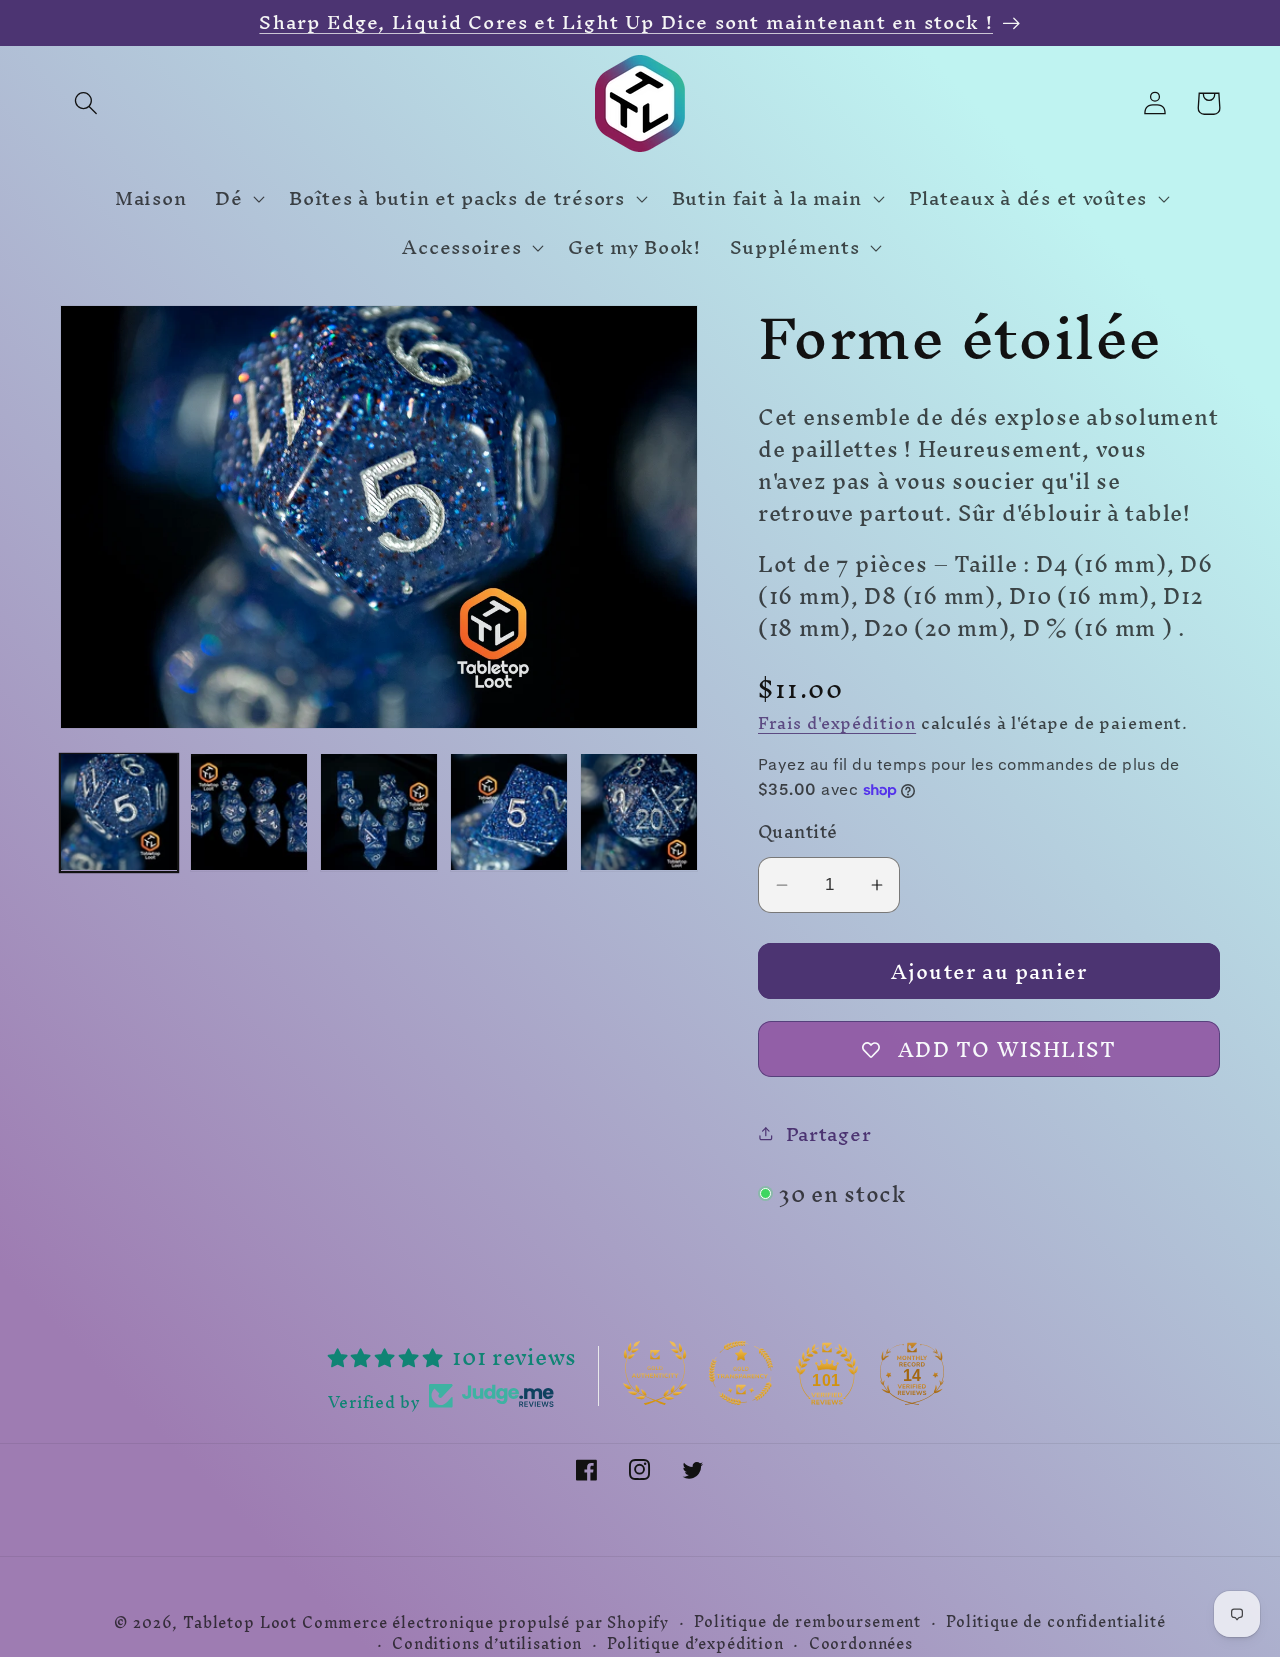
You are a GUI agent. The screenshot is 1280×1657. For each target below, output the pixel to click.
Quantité (798, 832)
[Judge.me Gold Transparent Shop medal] (741, 1373)
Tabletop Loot (240, 1623)
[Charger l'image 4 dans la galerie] (509, 812)
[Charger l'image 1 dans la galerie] (119, 812)
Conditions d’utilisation (487, 1645)
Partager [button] (828, 1134)
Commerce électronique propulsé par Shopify (485, 1623)
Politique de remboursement (807, 1622)
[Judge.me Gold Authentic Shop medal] (655, 1373)
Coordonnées (861, 1645)
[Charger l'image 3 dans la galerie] (379, 812)
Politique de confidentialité (1056, 1622)
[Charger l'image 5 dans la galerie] (639, 812)
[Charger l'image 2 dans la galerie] (249, 812)
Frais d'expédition (837, 723)
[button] (86, 103)
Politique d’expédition (695, 1645)
